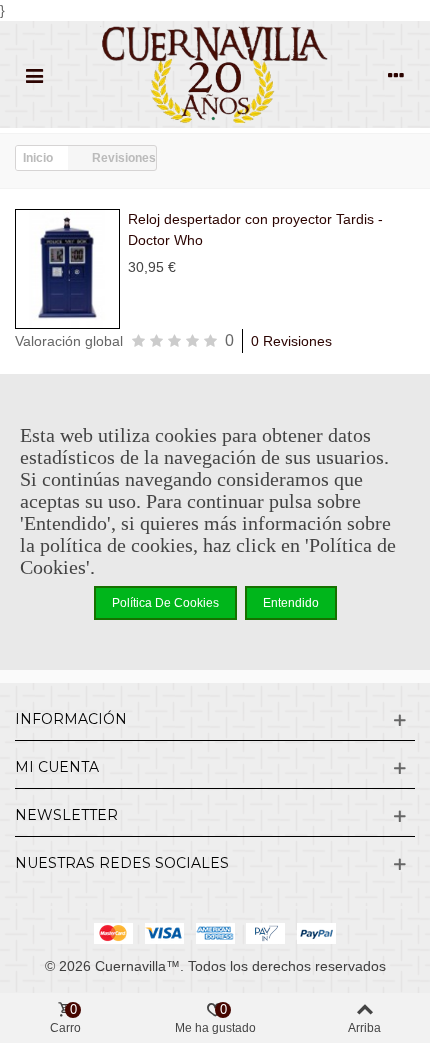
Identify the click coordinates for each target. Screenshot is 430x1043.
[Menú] (34, 75)
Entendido (291, 603)
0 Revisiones (291, 341)
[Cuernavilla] (215, 74)
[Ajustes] (396, 75)
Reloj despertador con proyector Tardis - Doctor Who (255, 229)
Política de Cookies (165, 603)
